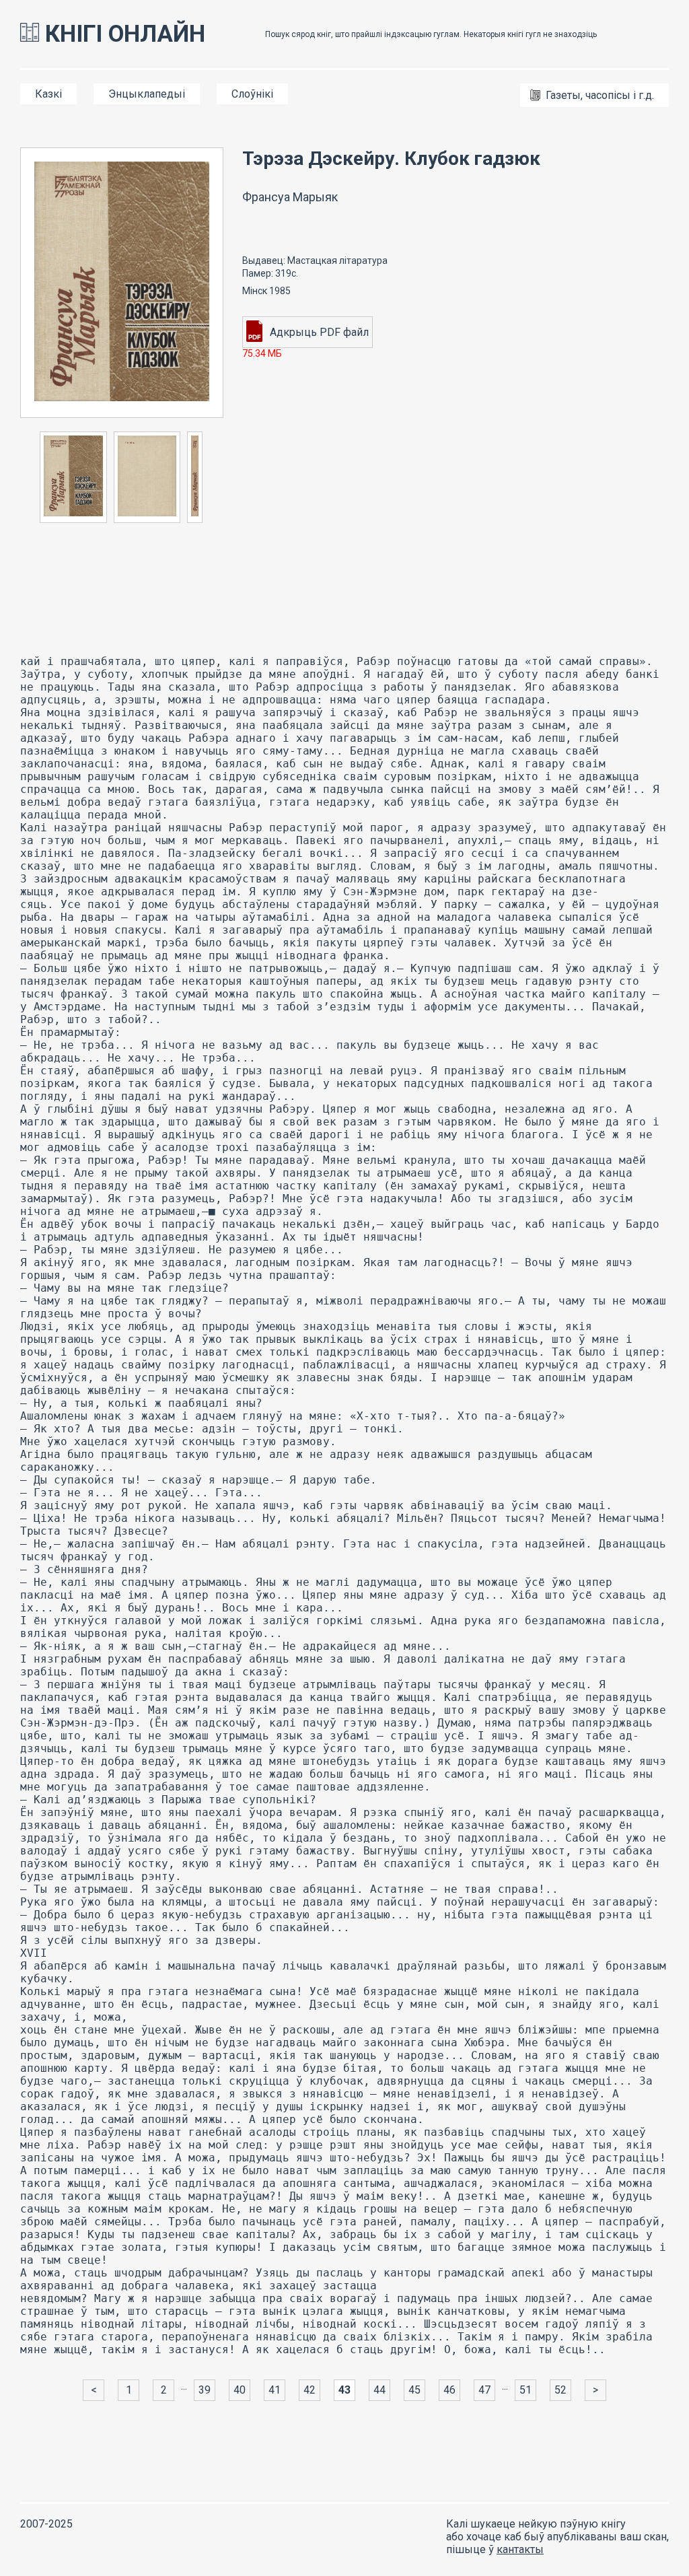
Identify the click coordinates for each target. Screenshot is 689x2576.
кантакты (520, 2549)
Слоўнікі (252, 94)
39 (205, 2390)
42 (310, 2390)
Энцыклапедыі (147, 94)
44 (379, 2390)
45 (414, 2390)
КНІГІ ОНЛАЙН (122, 34)
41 (275, 2390)
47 (484, 2390)
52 (560, 2390)
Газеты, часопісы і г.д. (600, 95)
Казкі (48, 94)
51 (525, 2390)
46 (449, 2390)
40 (240, 2390)
